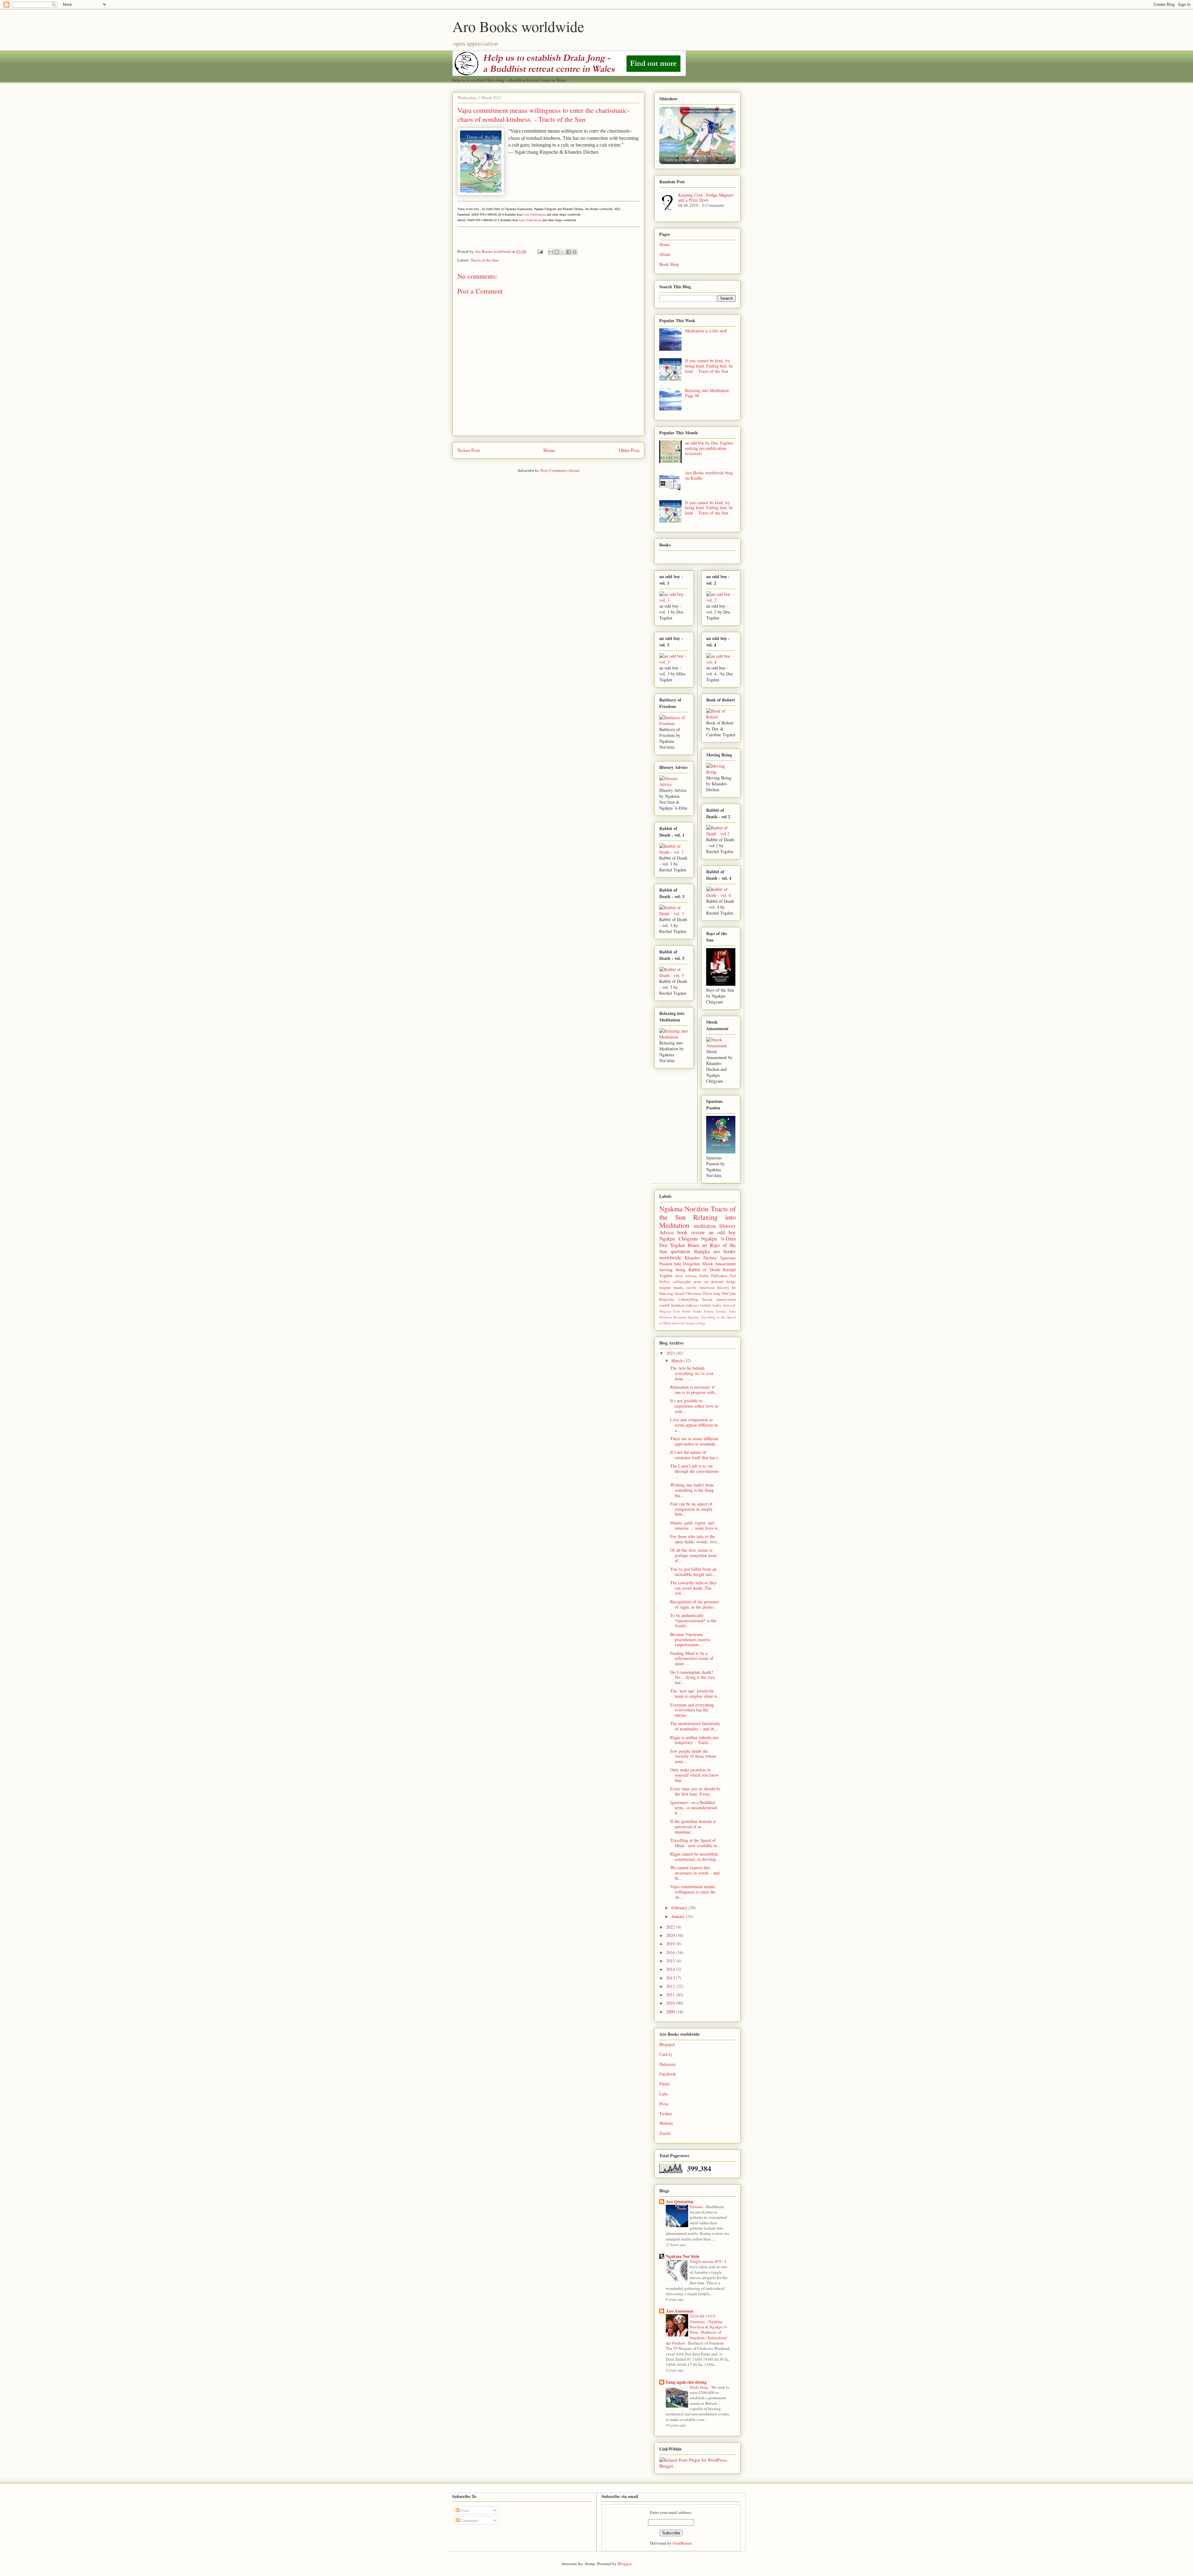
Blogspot (667, 2044)
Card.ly (666, 2054)
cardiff (665, 1305)
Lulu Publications (535, 215)
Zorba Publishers (713, 1276)
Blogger (624, 2564)
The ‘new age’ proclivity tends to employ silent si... (695, 1693)
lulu (678, 1264)
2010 (671, 2003)
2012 (671, 1986)
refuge (701, 1323)
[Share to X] (563, 252)
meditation (705, 1226)
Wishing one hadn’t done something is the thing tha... (692, 1490)
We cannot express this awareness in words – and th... (695, 1873)
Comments (469, 2520)
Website (666, 2123)
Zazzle (665, 2133)
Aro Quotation (680, 2201)
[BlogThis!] (557, 252)
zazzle (691, 1288)
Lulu (663, 2094)
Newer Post (469, 450)
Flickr (665, 2084)
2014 (671, 1969)
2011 (671, 1995)
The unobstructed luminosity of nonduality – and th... (695, 1726)
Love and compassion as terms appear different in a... (694, 1425)
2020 (671, 1935)
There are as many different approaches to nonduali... (695, 1441)
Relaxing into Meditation (697, 1221)
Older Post (629, 450)
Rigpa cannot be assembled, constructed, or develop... (695, 1857)
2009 (671, 2012)
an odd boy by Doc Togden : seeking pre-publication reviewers (710, 448)
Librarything (688, 1299)
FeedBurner (682, 2543)
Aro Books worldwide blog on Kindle (709, 475)
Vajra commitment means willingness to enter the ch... (693, 1892)
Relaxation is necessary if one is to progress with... (694, 1390)
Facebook (668, 2074)
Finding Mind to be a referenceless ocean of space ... (692, 1658)
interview (679, 1323)
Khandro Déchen (701, 1258)
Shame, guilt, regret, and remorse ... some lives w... (696, 1525)
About (665, 254)
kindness (678, 1305)
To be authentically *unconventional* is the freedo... (693, 1621)
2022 (671, 1927)
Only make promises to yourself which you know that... (695, 1775)
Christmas (694, 1293)
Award (679, 1293)
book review (691, 1232)
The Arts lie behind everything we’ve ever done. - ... (692, 1373)
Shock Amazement (719, 1264)
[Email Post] (540, 251)
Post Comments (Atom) (560, 470)
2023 (671, 1353)
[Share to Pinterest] (574, 252)
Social (707, 1299)
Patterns (697, 2207)
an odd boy (722, 1232)
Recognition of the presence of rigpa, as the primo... (695, 1604)
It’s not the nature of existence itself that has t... (696, 1455)
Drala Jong (712, 1293)
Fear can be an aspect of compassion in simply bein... (691, 1509)
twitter (706, 1305)
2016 (671, 1952)
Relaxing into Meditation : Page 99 (708, 393)
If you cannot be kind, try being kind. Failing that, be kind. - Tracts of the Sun (709, 366)
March (678, 1361)
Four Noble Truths (688, 1311)
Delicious (667, 2064)
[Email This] (551, 252)
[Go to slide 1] (698, 160)
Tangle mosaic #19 (706, 2261)
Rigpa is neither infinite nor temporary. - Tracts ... (694, 1740)
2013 (671, 1978)
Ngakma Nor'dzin (684, 1208)
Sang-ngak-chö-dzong (686, 2382)
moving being (672, 1270)
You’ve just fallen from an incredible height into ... (694, 1572)
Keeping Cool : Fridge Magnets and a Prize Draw (706, 198)
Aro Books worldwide (518, 26)
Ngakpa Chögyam (679, 1238)
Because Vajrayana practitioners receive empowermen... (690, 1640)
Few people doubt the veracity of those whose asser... (693, 1756)
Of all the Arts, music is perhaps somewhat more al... (694, 1555)
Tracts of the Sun (485, 260)
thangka (702, 1251)
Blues (693, 1245)
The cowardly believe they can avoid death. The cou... (693, 1588)
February (680, 1908)
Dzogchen (692, 1264)
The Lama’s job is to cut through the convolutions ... (694, 1471)
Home (549, 450)
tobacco (692, 1305)
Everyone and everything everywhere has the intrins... (692, 1710)
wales (717, 1305)
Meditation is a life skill (706, 331)
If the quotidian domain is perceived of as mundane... (693, 1827)
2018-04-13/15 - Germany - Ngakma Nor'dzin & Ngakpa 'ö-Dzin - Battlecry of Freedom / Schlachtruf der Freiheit (697, 2329)
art (705, 1245)
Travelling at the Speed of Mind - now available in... (695, 1843)
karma (691, 1323)
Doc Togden (672, 1245)
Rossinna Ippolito (686, 1317)
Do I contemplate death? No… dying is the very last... (693, 1677)
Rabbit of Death (704, 1270)
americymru (726, 1299)
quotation (680, 1251)
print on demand (708, 1282)
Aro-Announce (680, 2311)
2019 (671, 1944)
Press (664, 2104)
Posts (464, 2510)
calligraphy (682, 1282)
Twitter (666, 2114)
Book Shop (669, 264)
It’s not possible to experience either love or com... (694, 1406)
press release (686, 1276)
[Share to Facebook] (569, 252)
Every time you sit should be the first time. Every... (695, 1791)
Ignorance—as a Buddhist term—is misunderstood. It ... (694, 1808)
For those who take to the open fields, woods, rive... (695, 1539)
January (679, 1916)
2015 (671, 1961)
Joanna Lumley (715, 1311)
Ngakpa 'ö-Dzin (718, 1238)
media (679, 1288)
